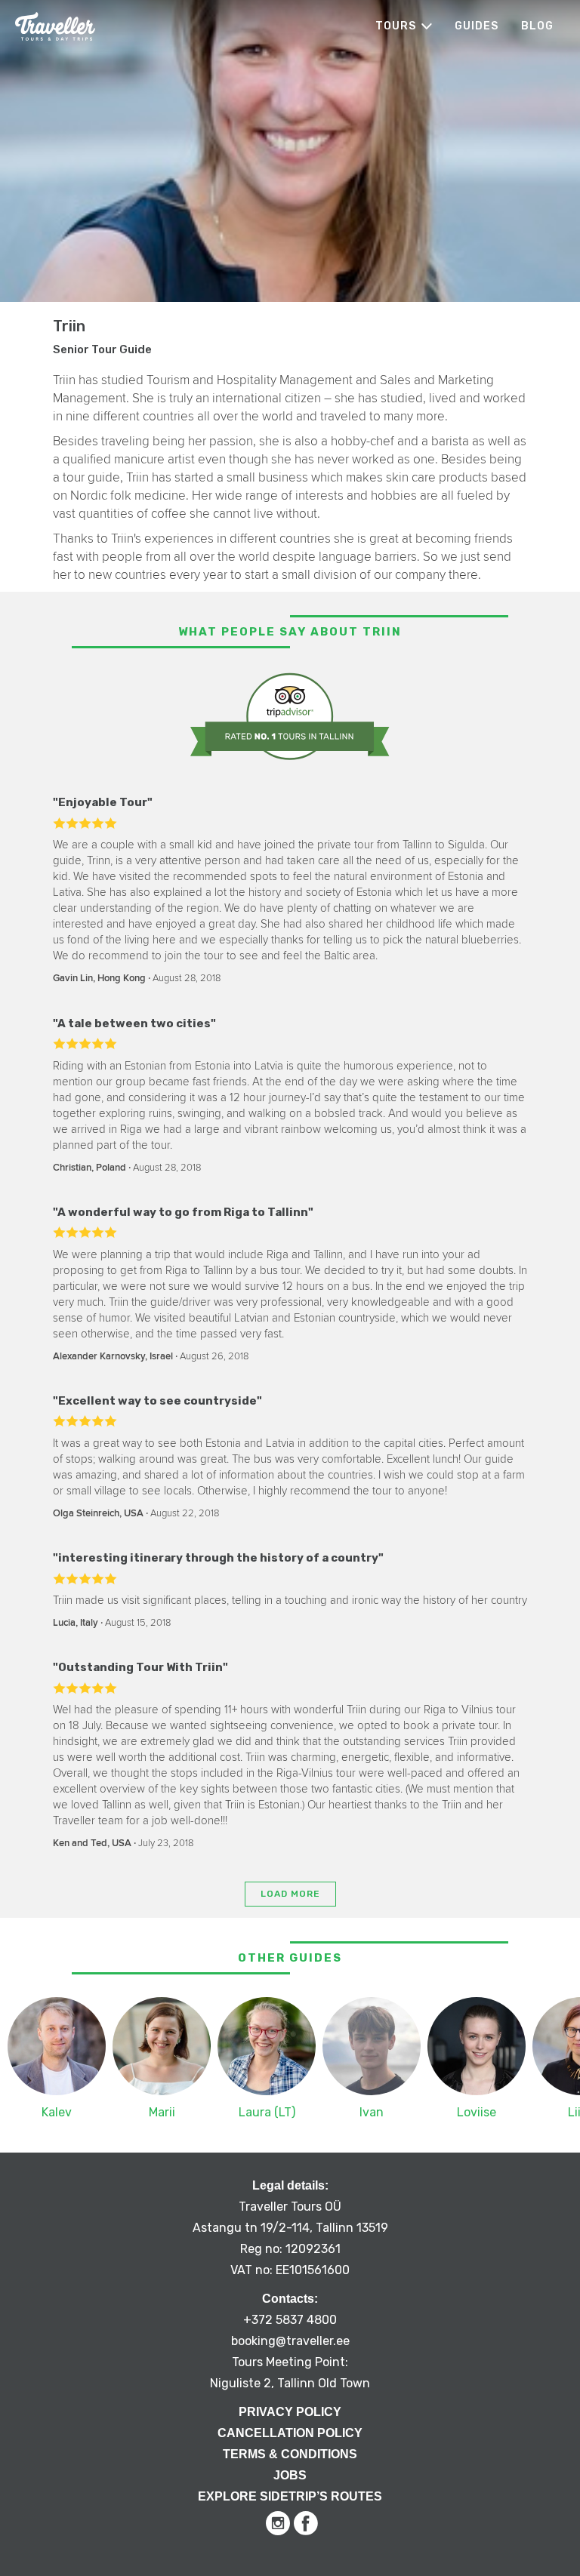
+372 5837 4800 (290, 2320)
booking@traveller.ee (290, 2341)
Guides (477, 26)
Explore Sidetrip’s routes (290, 2496)
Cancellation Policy (290, 2433)
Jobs (290, 2475)
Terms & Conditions (290, 2454)
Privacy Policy (290, 2412)
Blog (537, 26)
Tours (396, 26)
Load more (290, 1894)
